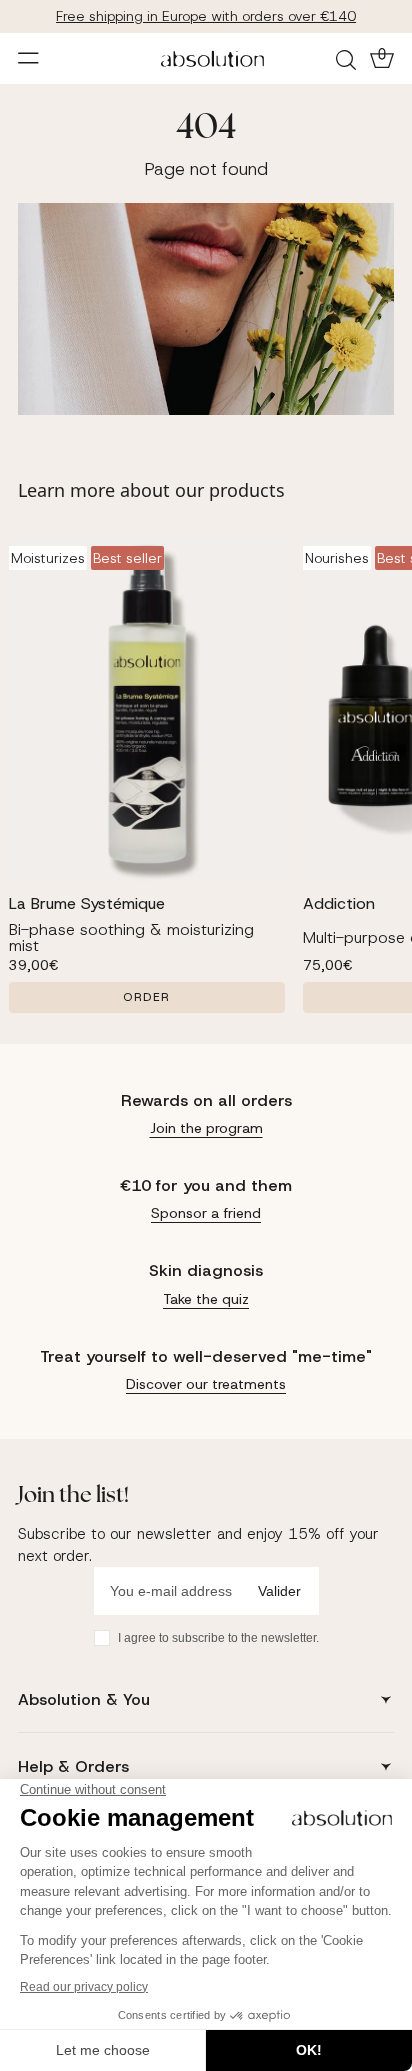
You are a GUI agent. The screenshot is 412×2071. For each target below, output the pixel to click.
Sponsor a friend (206, 1213)
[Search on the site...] (349, 59)
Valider (279, 1591)
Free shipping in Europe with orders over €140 (206, 16)
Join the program (206, 1128)
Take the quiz (206, 1299)
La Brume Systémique (87, 903)
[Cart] (380, 58)
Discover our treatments (206, 1384)
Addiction (339, 903)
